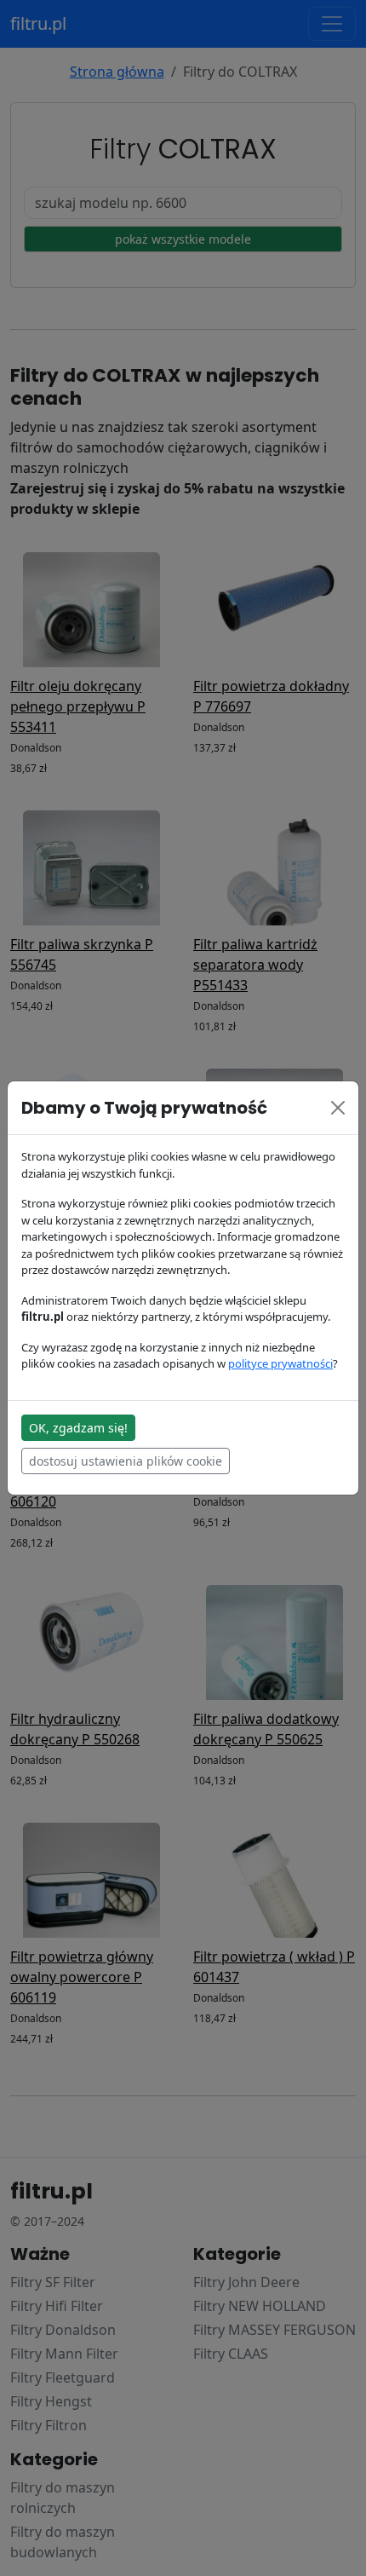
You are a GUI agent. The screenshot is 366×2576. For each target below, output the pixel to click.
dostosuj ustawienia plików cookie (126, 1461)
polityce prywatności (280, 1363)
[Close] (338, 1108)
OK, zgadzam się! (78, 1428)
